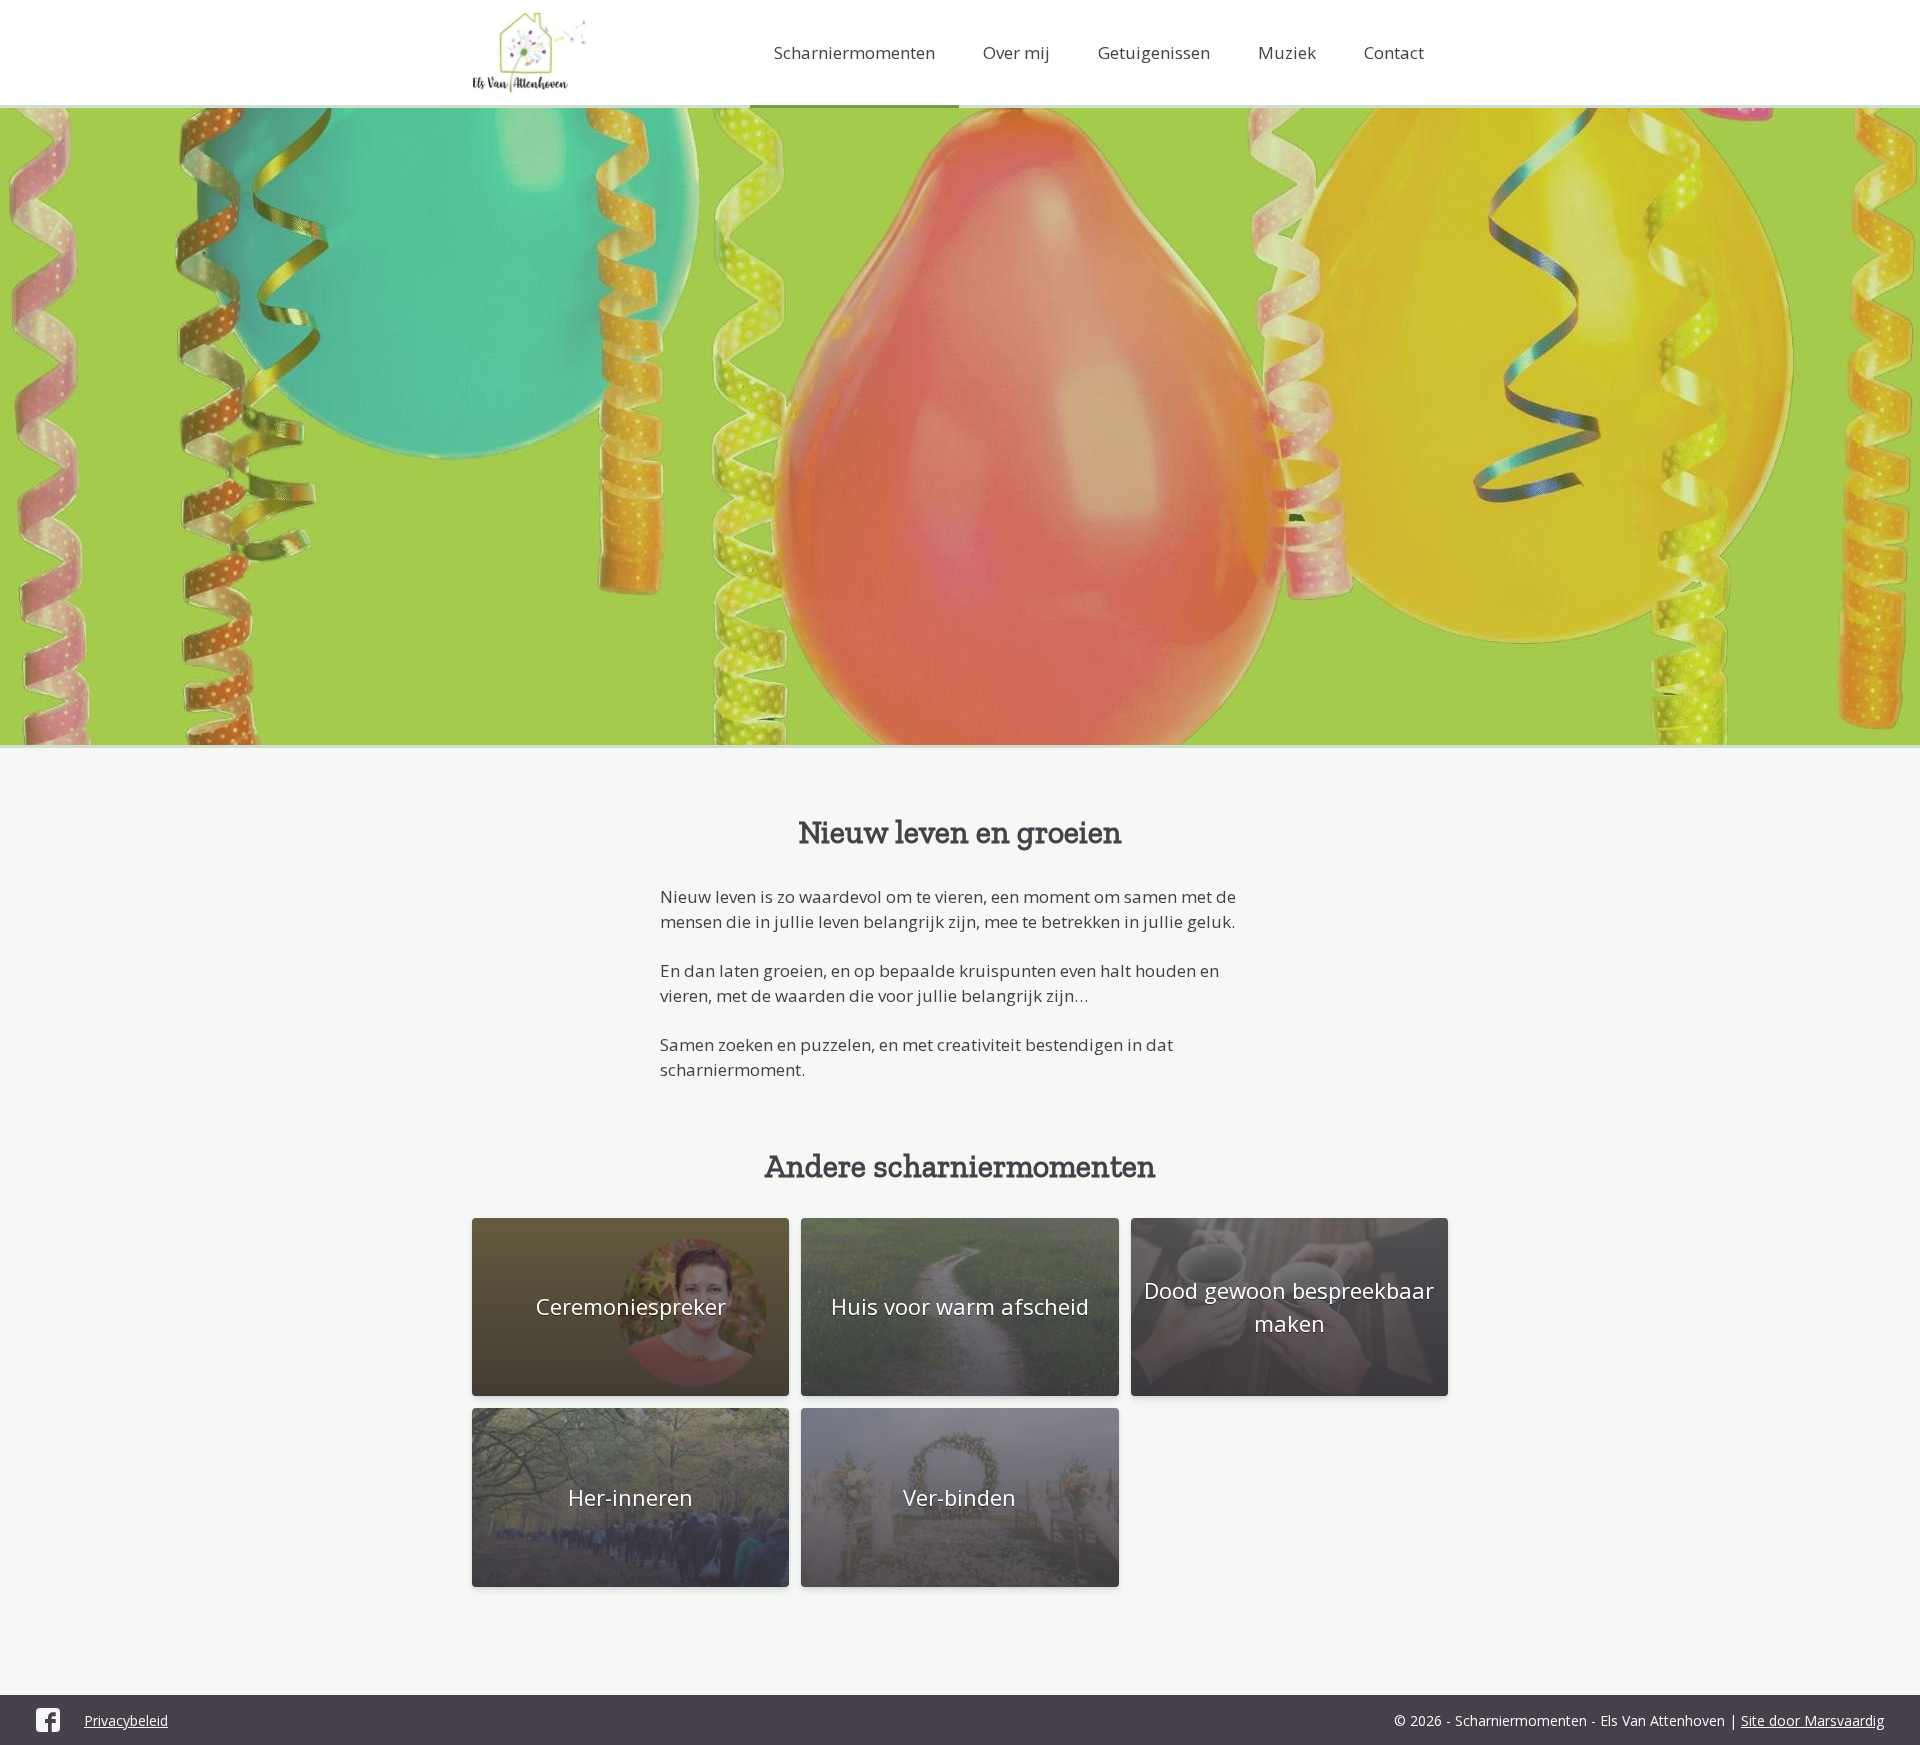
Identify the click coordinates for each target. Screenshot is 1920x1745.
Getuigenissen (1154, 52)
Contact (1394, 52)
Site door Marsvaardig (1812, 1720)
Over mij (1016, 52)
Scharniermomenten (854, 52)
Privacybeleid (126, 1720)
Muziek (1287, 52)
